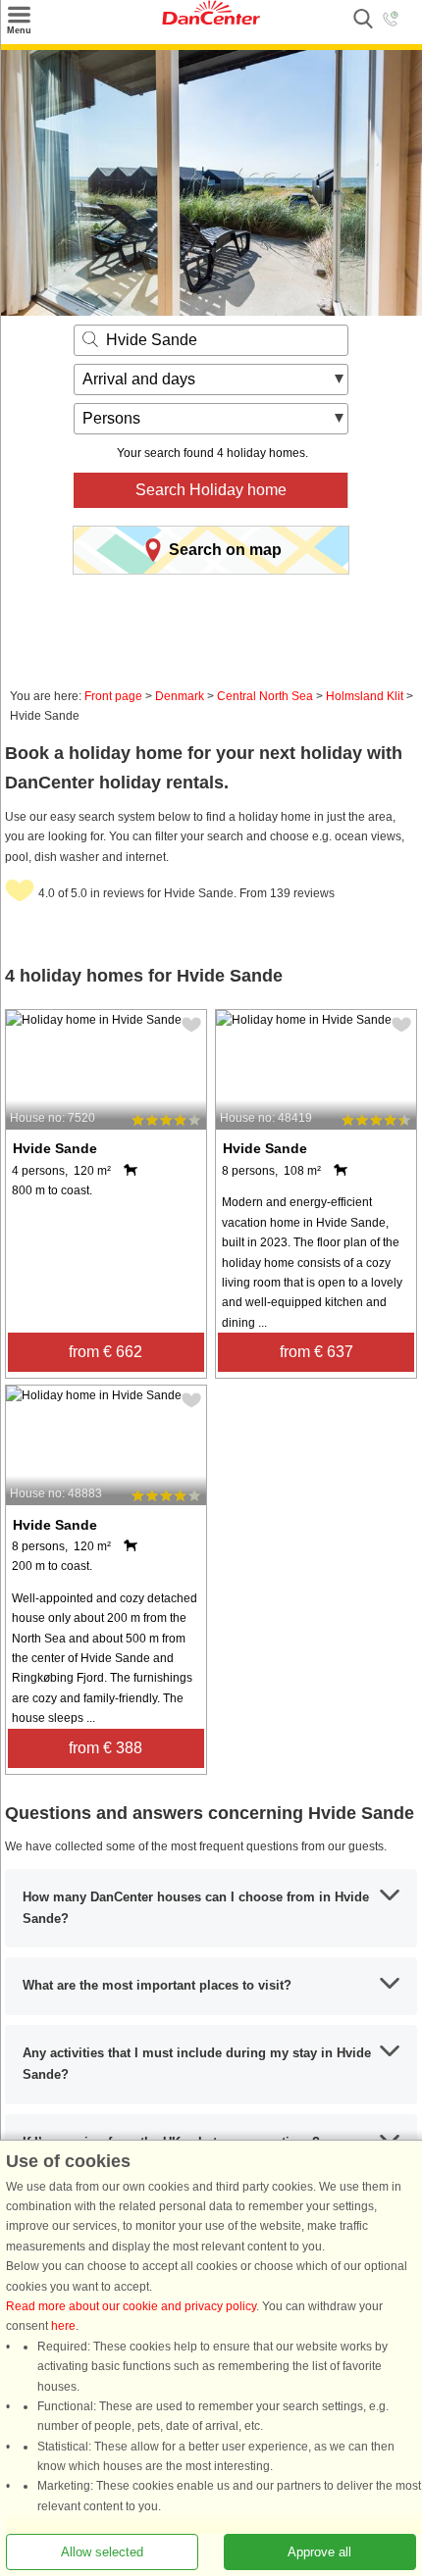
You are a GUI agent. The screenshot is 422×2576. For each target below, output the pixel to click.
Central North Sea (265, 696)
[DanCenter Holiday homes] (211, 21)
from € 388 (105, 1748)
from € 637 (316, 1352)
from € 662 (105, 1352)
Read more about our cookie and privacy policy (131, 2306)
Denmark (180, 696)
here (63, 2326)
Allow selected (102, 2552)
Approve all (319, 2552)
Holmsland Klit (365, 696)
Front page (113, 696)
